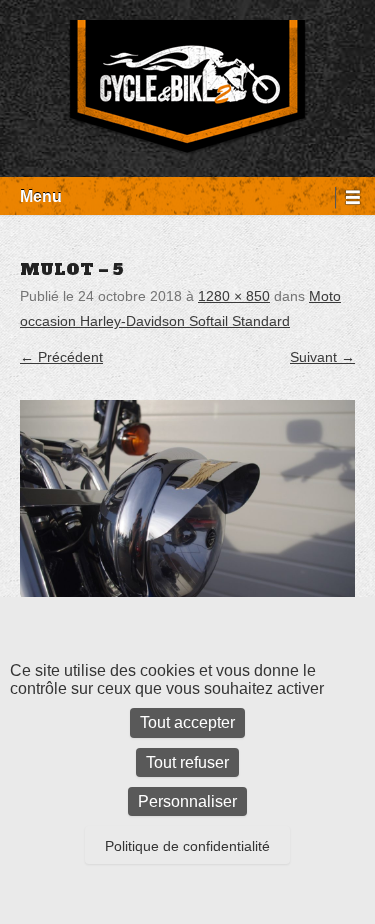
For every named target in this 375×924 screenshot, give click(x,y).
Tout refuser (187, 762)
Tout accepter (187, 722)
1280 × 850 (234, 296)
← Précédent (61, 357)
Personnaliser (187, 801)
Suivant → (322, 357)
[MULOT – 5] (187, 511)
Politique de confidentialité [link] (187, 846)
